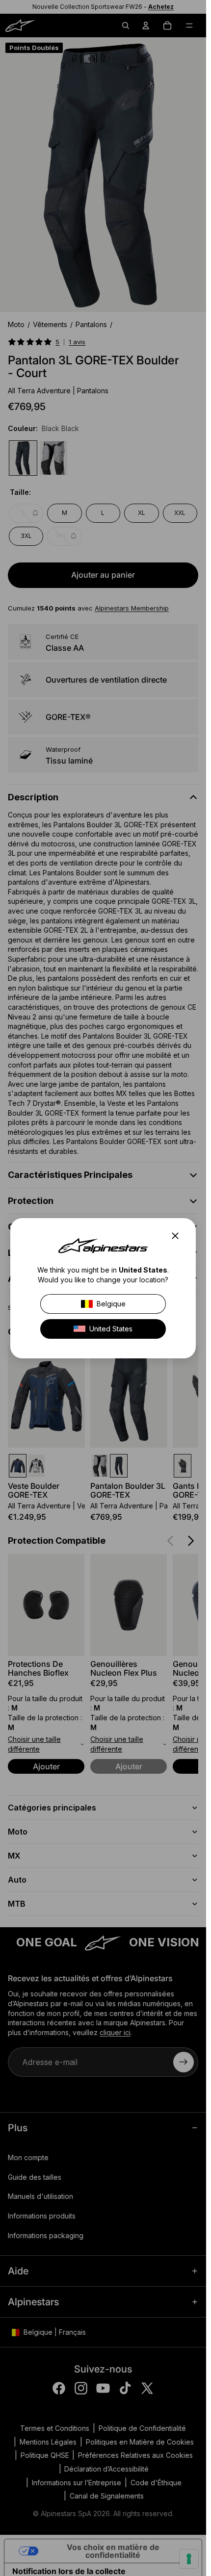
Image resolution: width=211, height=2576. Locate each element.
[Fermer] (178, 1236)
